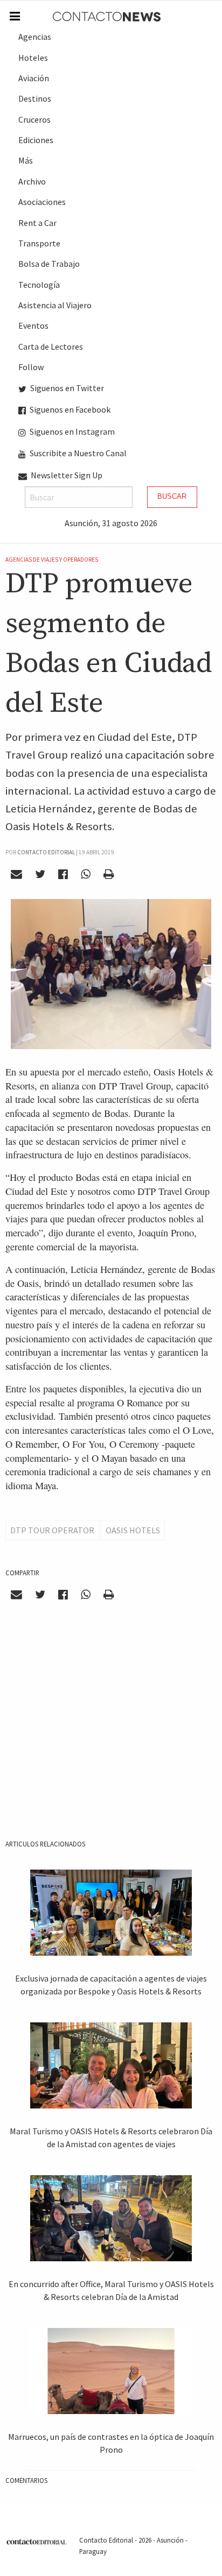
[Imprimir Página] (108, 874)
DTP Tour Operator (52, 1530)
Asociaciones (42, 202)
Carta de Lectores (51, 346)
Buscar (172, 496)
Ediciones (36, 140)
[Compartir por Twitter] (40, 874)
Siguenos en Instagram (71, 431)
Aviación (34, 78)
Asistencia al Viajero (55, 305)
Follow (31, 367)
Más (26, 160)
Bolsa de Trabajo (49, 264)
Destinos (35, 98)
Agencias (35, 37)
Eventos (33, 325)
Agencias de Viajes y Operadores (52, 560)
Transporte (39, 243)
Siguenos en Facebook (69, 409)
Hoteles (33, 58)
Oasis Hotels (133, 1530)
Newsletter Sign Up (66, 475)
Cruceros (34, 119)
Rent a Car (37, 223)
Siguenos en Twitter (66, 388)
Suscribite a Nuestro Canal (77, 453)
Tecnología (39, 285)
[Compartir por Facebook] (63, 874)
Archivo (32, 181)
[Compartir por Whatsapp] (85, 874)
